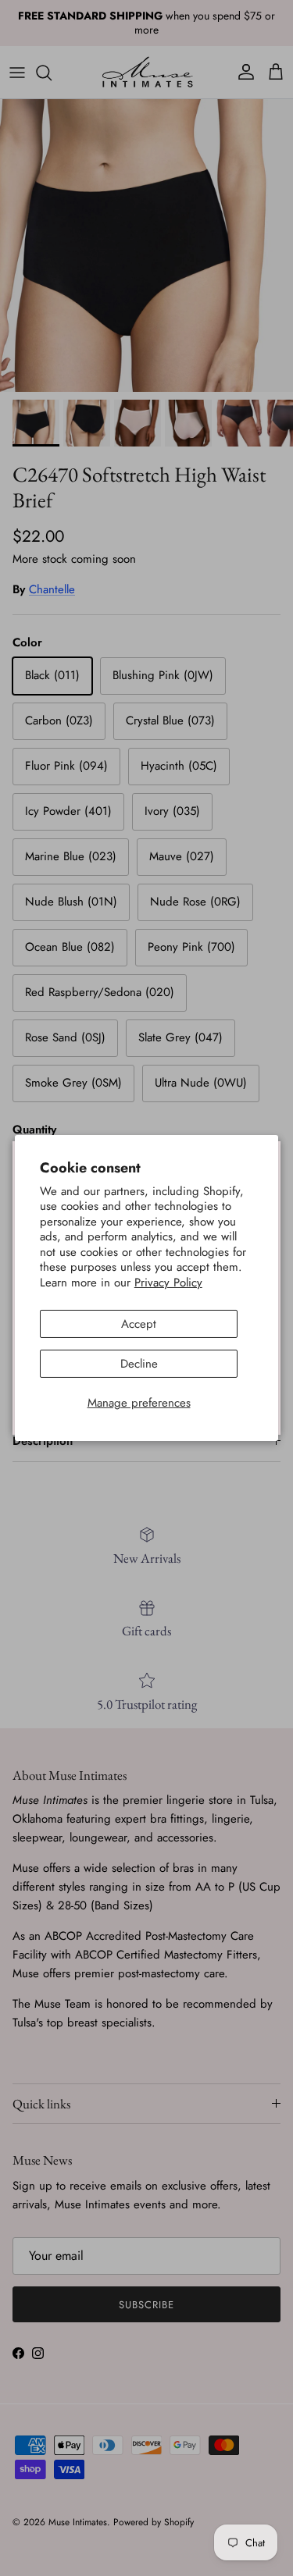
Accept (139, 1324)
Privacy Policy (168, 1283)
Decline (139, 1364)
